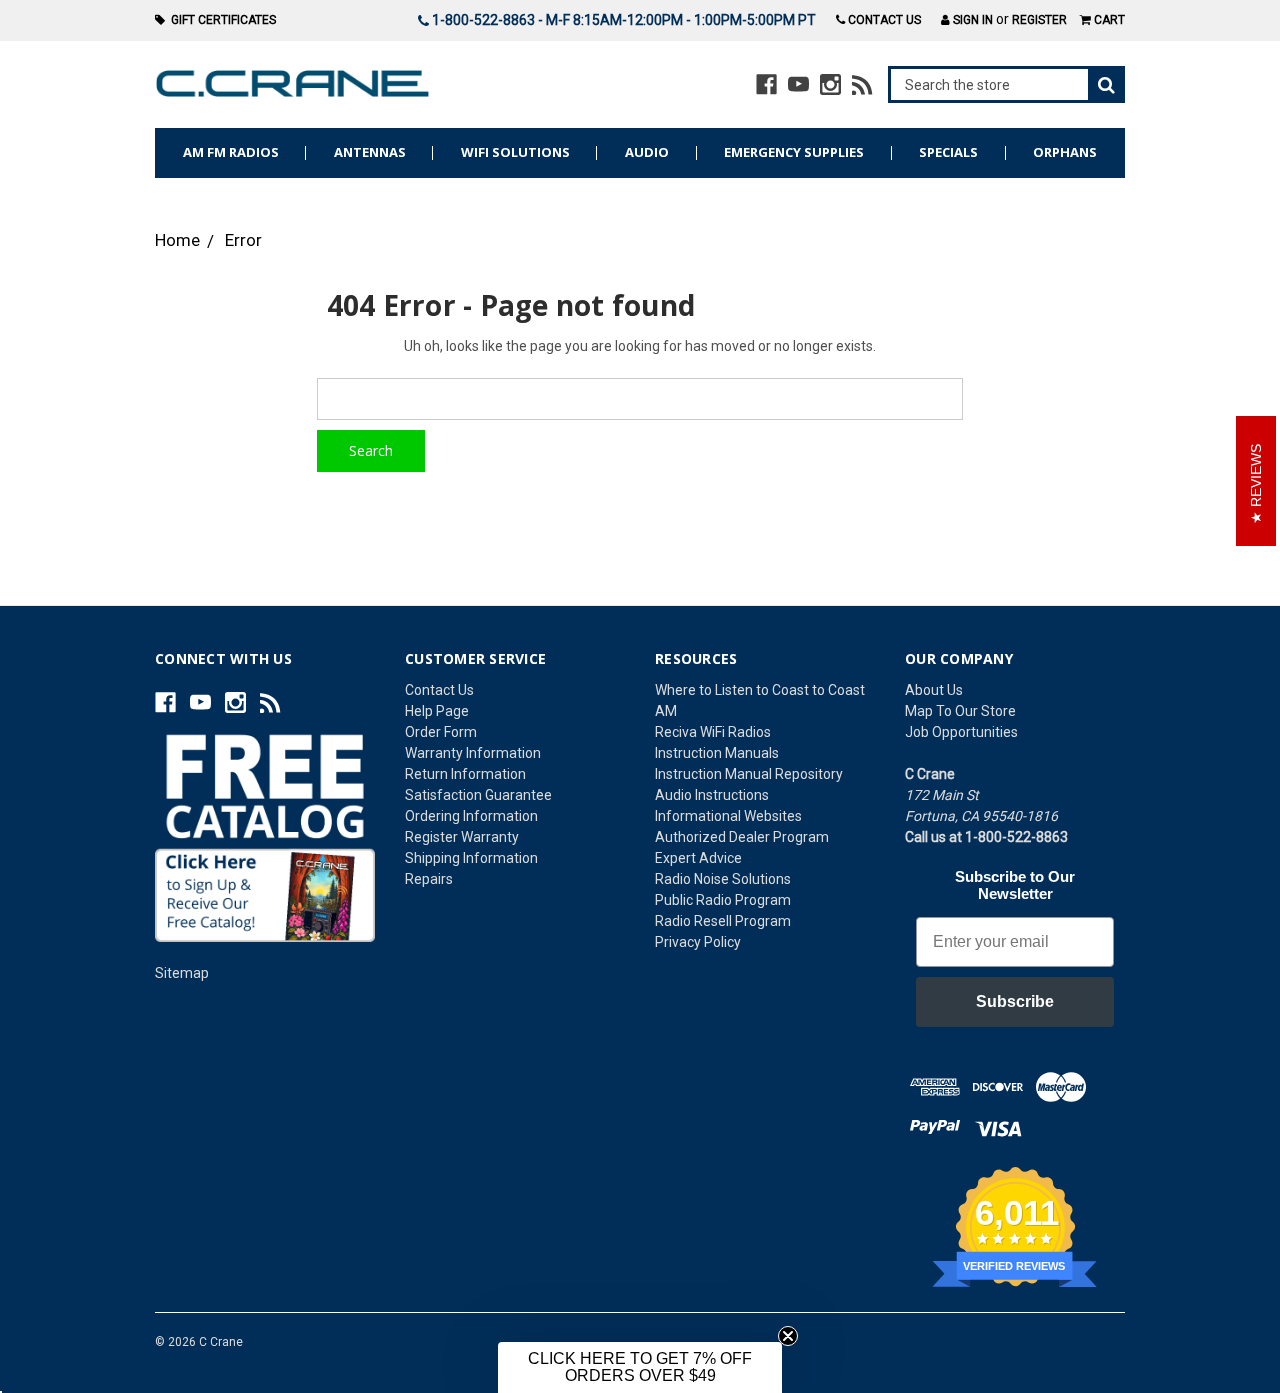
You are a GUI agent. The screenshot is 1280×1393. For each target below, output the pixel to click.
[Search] (1007, 84)
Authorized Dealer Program (742, 837)
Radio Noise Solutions (723, 879)
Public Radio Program (723, 900)
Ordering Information (471, 816)
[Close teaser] (788, 1336)
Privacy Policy (698, 942)
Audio (647, 152)
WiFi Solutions (515, 152)
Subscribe (1015, 1001)
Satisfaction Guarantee (478, 795)
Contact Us (883, 20)
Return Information (465, 774)
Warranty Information (473, 753)
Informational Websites (728, 816)
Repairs (429, 879)
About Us (934, 690)
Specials (948, 152)
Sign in (971, 20)
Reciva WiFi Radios (713, 732)
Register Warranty (462, 837)
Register (1039, 20)
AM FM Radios (231, 152)
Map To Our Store (960, 711)
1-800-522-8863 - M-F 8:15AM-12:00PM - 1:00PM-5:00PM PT (622, 20)
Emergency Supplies (794, 152)
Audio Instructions (712, 795)
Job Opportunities (961, 732)
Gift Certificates (220, 20)
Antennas (370, 152)
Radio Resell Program (723, 921)
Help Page (437, 711)
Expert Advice (698, 858)
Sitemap (182, 973)
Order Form (441, 732)
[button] (640, 1367)
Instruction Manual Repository (749, 774)
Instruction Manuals (717, 753)
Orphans (1065, 152)
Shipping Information (471, 858)
